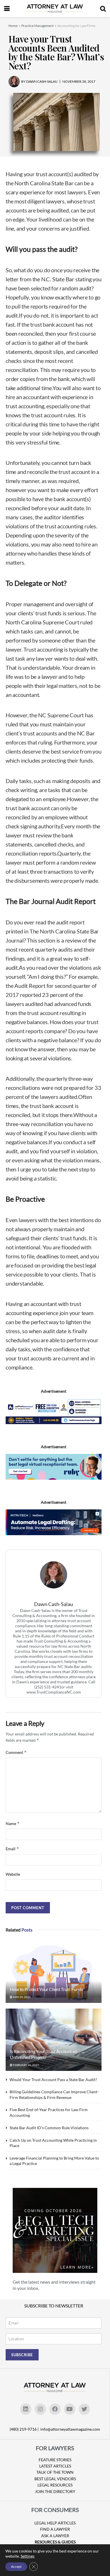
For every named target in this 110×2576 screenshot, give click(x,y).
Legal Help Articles (55, 2523)
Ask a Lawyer (55, 2536)
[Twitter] (84, 2409)
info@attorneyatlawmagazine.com (70, 2429)
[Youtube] (70, 2409)
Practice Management (38, 26)
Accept (16, 2567)
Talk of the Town (55, 2472)
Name (13, 1823)
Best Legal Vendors (55, 2479)
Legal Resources (55, 2485)
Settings (27, 2556)
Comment (16, 1752)
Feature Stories (55, 2460)
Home (13, 26)
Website (13, 1874)
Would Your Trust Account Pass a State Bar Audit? (53, 2080)
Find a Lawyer (55, 2529)
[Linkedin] (26, 2409)
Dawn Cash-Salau (54, 1604)
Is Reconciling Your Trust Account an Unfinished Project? (43, 2054)
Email (12, 1849)
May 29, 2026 (22, 1997)
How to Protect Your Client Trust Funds (47, 1989)
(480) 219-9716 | (25, 2429)
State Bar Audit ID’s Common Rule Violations (49, 2128)
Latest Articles (55, 2466)
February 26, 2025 (26, 2065)
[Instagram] (40, 2409)
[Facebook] (55, 2409)
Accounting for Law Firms (76, 26)
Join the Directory (55, 2491)
